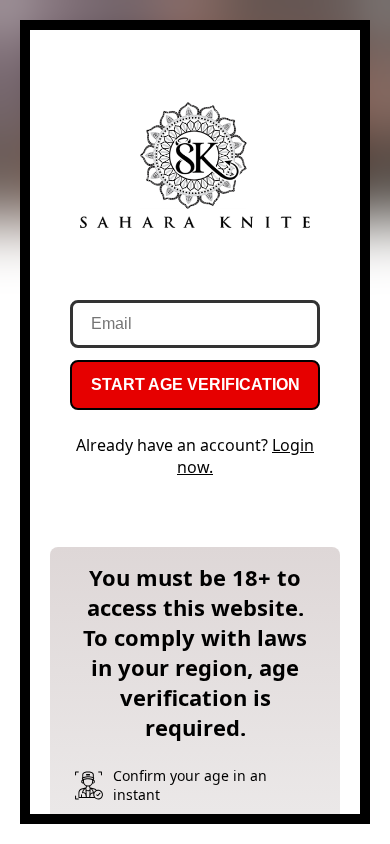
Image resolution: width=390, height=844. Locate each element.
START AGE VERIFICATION (195, 384)
